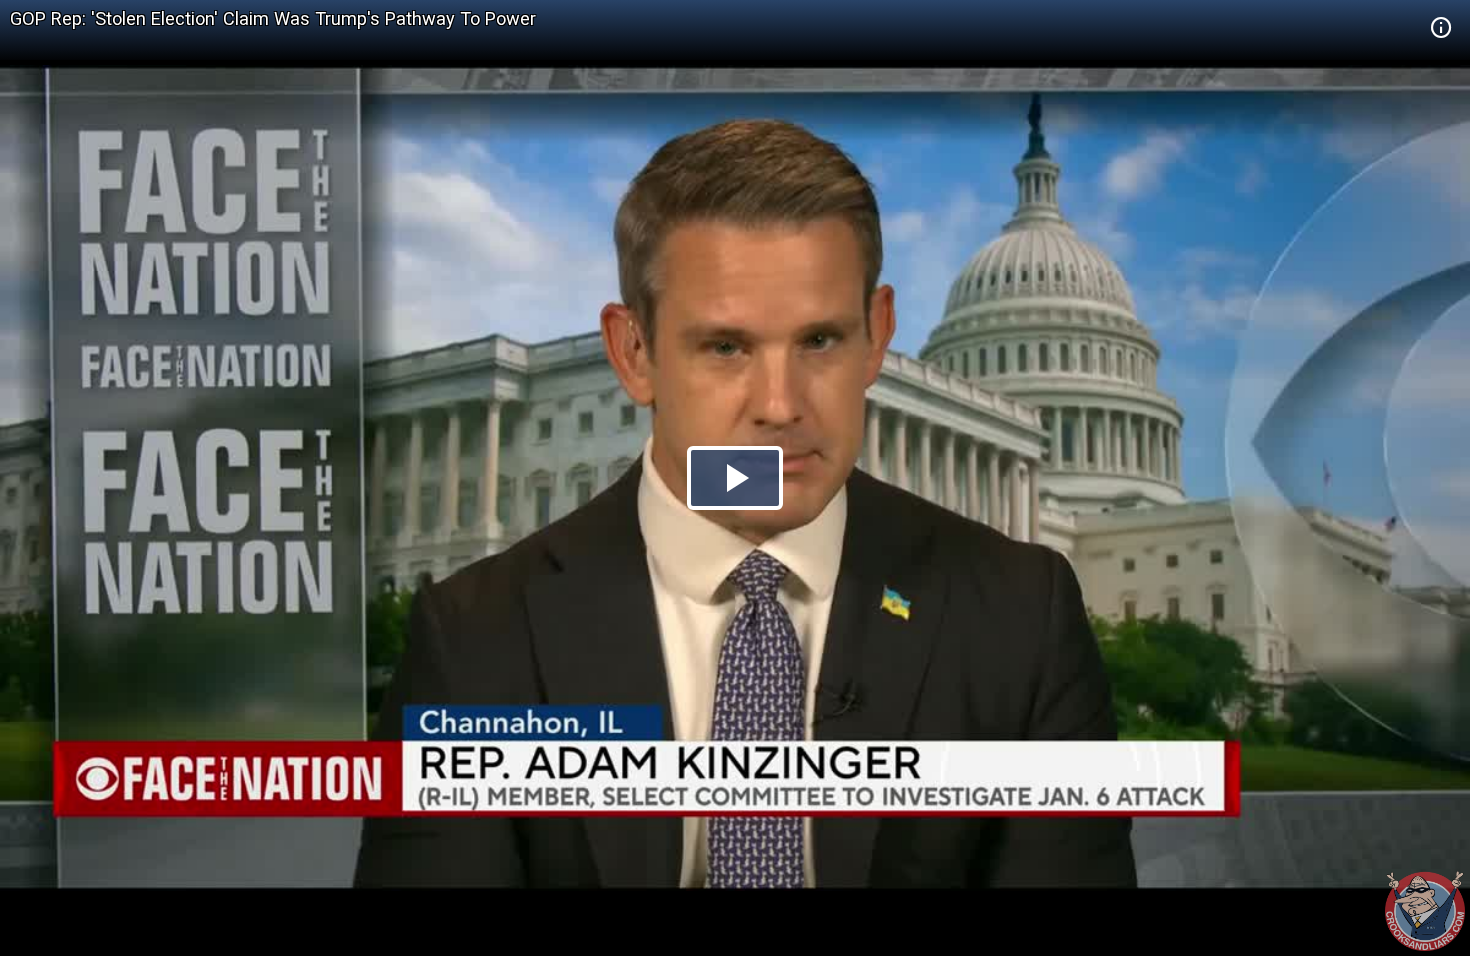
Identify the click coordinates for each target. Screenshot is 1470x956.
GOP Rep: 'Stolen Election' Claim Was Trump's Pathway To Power (273, 18)
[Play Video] (735, 478)
